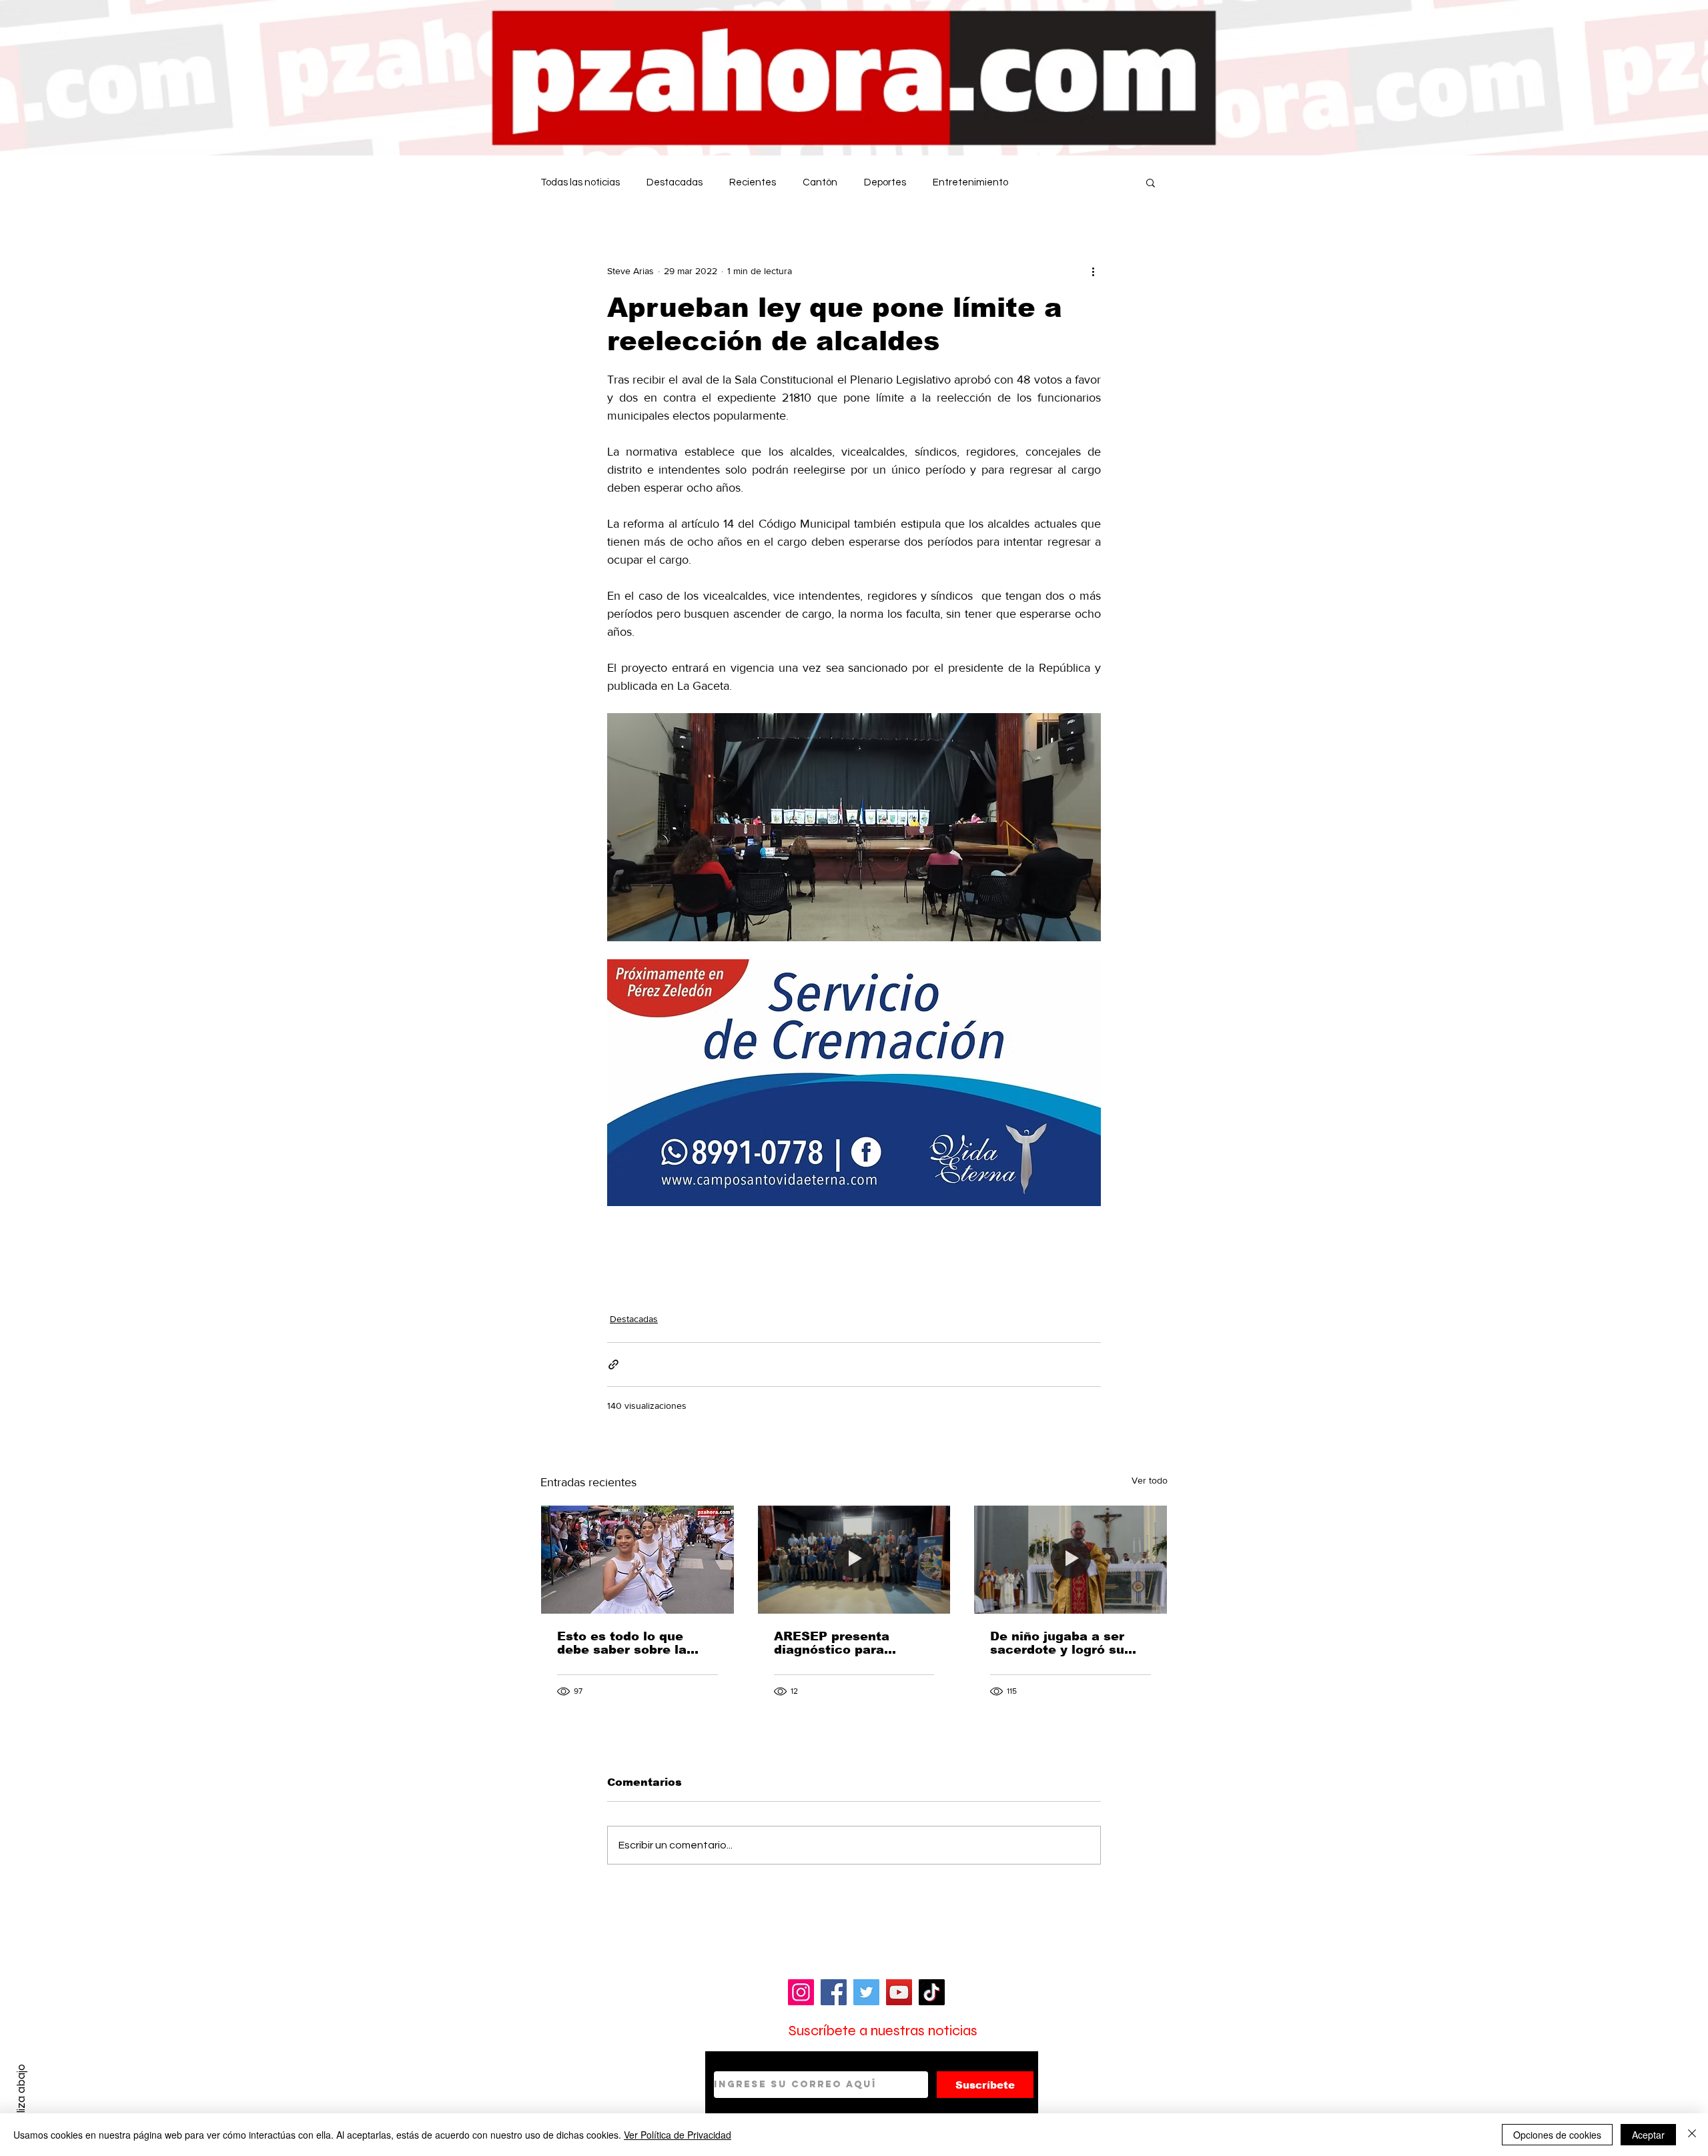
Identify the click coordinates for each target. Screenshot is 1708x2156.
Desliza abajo (21, 2098)
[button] (1151, 182)
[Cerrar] (1692, 2135)
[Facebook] (834, 1992)
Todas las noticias (580, 182)
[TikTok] (932, 1992)
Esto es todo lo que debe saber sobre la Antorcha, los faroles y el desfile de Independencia (631, 1643)
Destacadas (675, 182)
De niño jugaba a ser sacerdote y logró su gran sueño (1057, 1643)
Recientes (753, 182)
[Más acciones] (1093, 271)
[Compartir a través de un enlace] (613, 1365)
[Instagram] (801, 1992)
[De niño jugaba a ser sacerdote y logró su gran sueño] (1071, 1560)
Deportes (885, 182)
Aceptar (1648, 2135)
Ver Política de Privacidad (678, 2135)
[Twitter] (866, 1992)
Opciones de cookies (1557, 2135)
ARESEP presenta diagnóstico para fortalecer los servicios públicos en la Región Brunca (850, 1643)
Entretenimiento (970, 182)
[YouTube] (899, 1992)
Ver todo (1150, 1480)
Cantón (820, 182)
